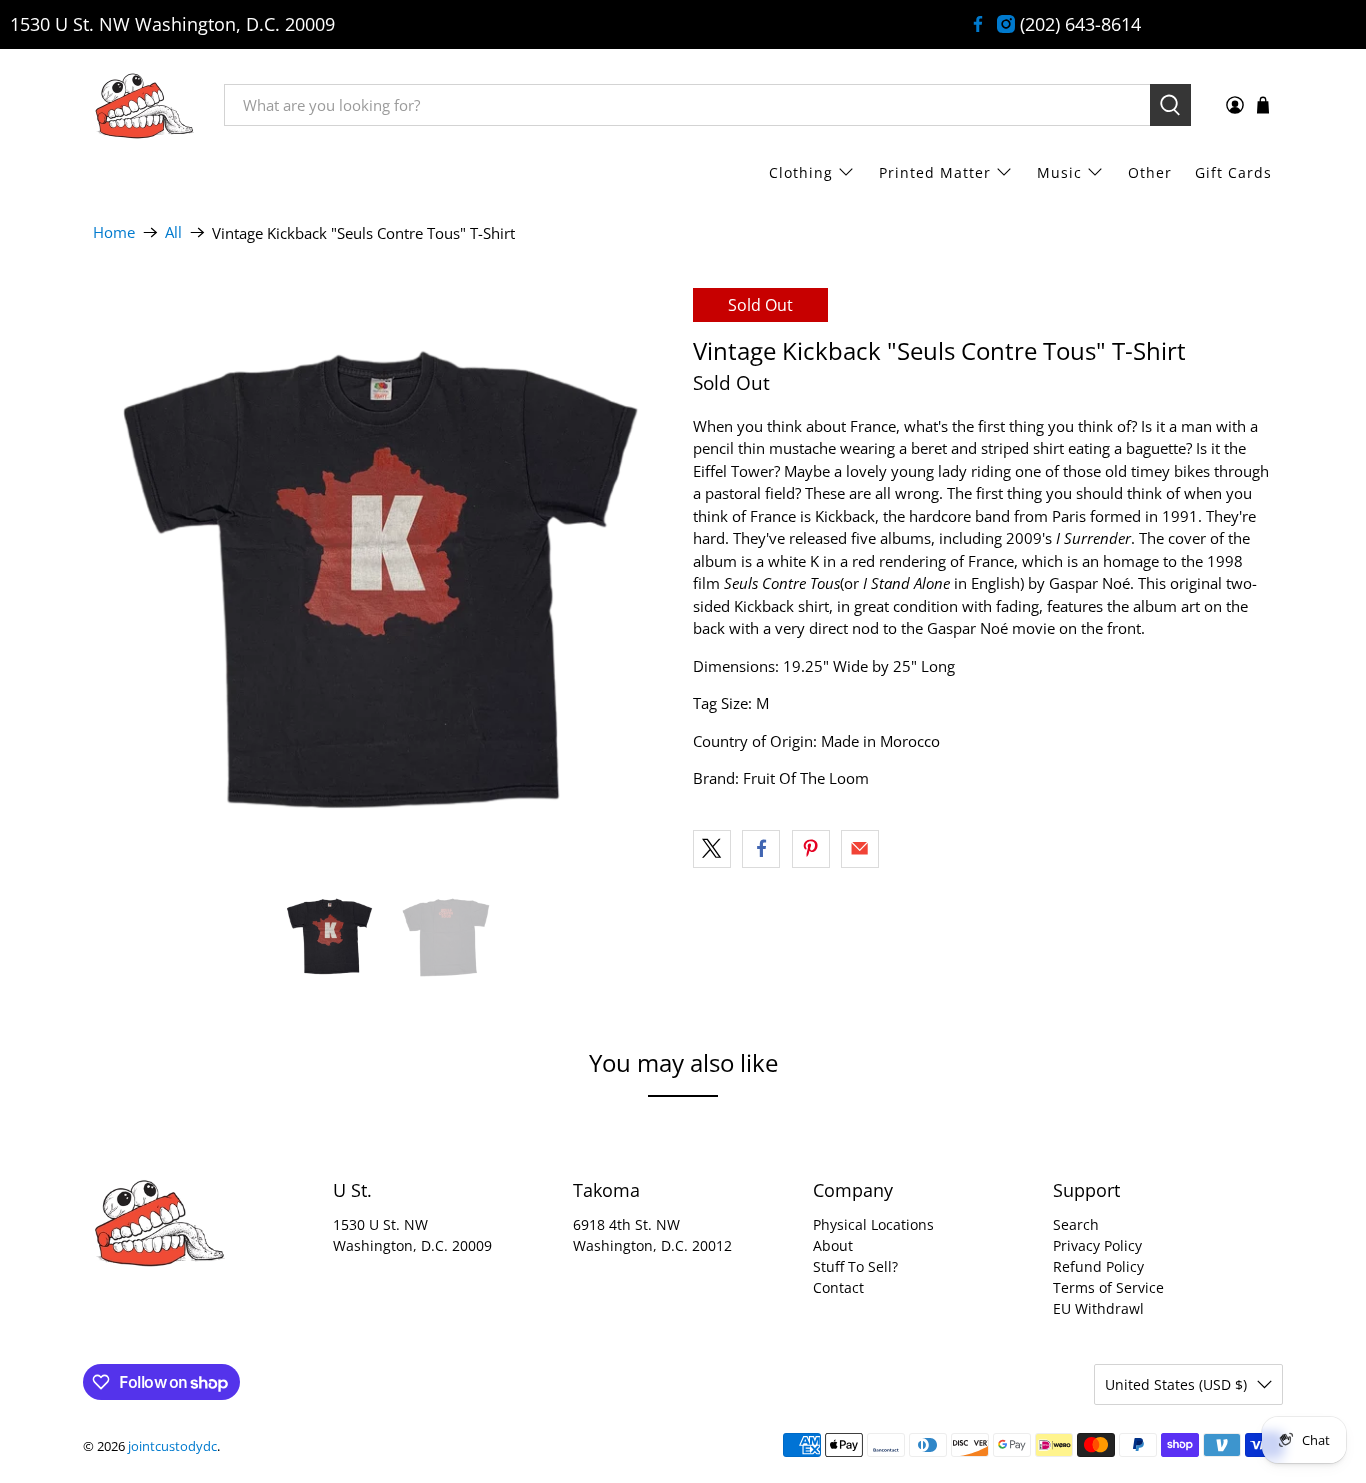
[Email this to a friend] (860, 849)
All (173, 232)
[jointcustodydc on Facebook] (978, 24)
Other (1150, 172)
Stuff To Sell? (855, 1266)
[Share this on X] (712, 849)
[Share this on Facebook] (761, 849)
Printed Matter (935, 172)
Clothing (801, 172)
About (833, 1245)
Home (114, 232)
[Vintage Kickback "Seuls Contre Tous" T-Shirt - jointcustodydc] (383, 578)
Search (1076, 1224)
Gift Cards (1233, 172)
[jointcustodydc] (144, 105)
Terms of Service (1108, 1287)
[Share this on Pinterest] (811, 849)
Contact (838, 1287)
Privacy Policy (1097, 1245)
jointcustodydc (172, 1446)
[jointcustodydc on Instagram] (1006, 24)
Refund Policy (1098, 1266)
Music (1059, 172)
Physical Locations (873, 1224)
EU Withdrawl (1098, 1308)
